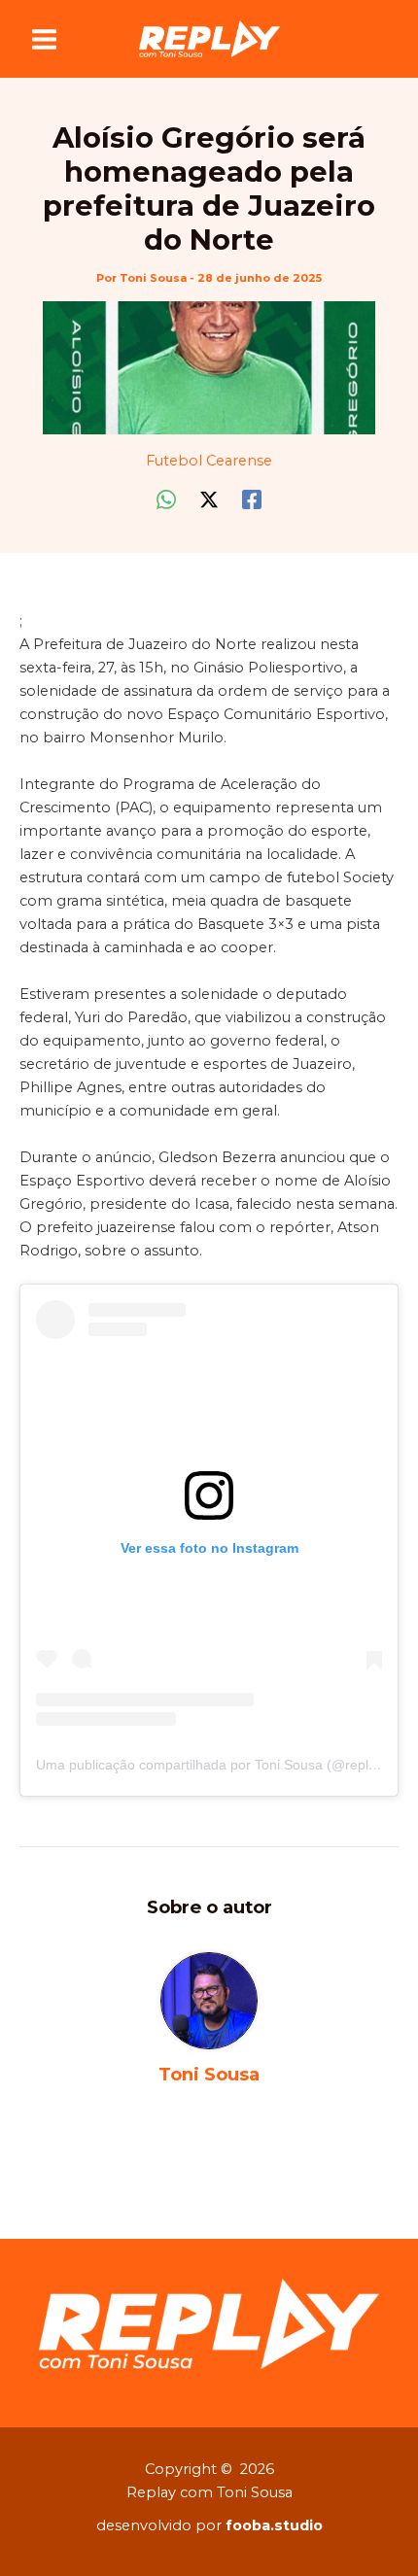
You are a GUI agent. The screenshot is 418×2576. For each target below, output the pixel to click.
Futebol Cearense (209, 461)
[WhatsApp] (166, 499)
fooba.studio (274, 2525)
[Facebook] (252, 499)
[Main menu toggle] (44, 39)
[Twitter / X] (209, 499)
